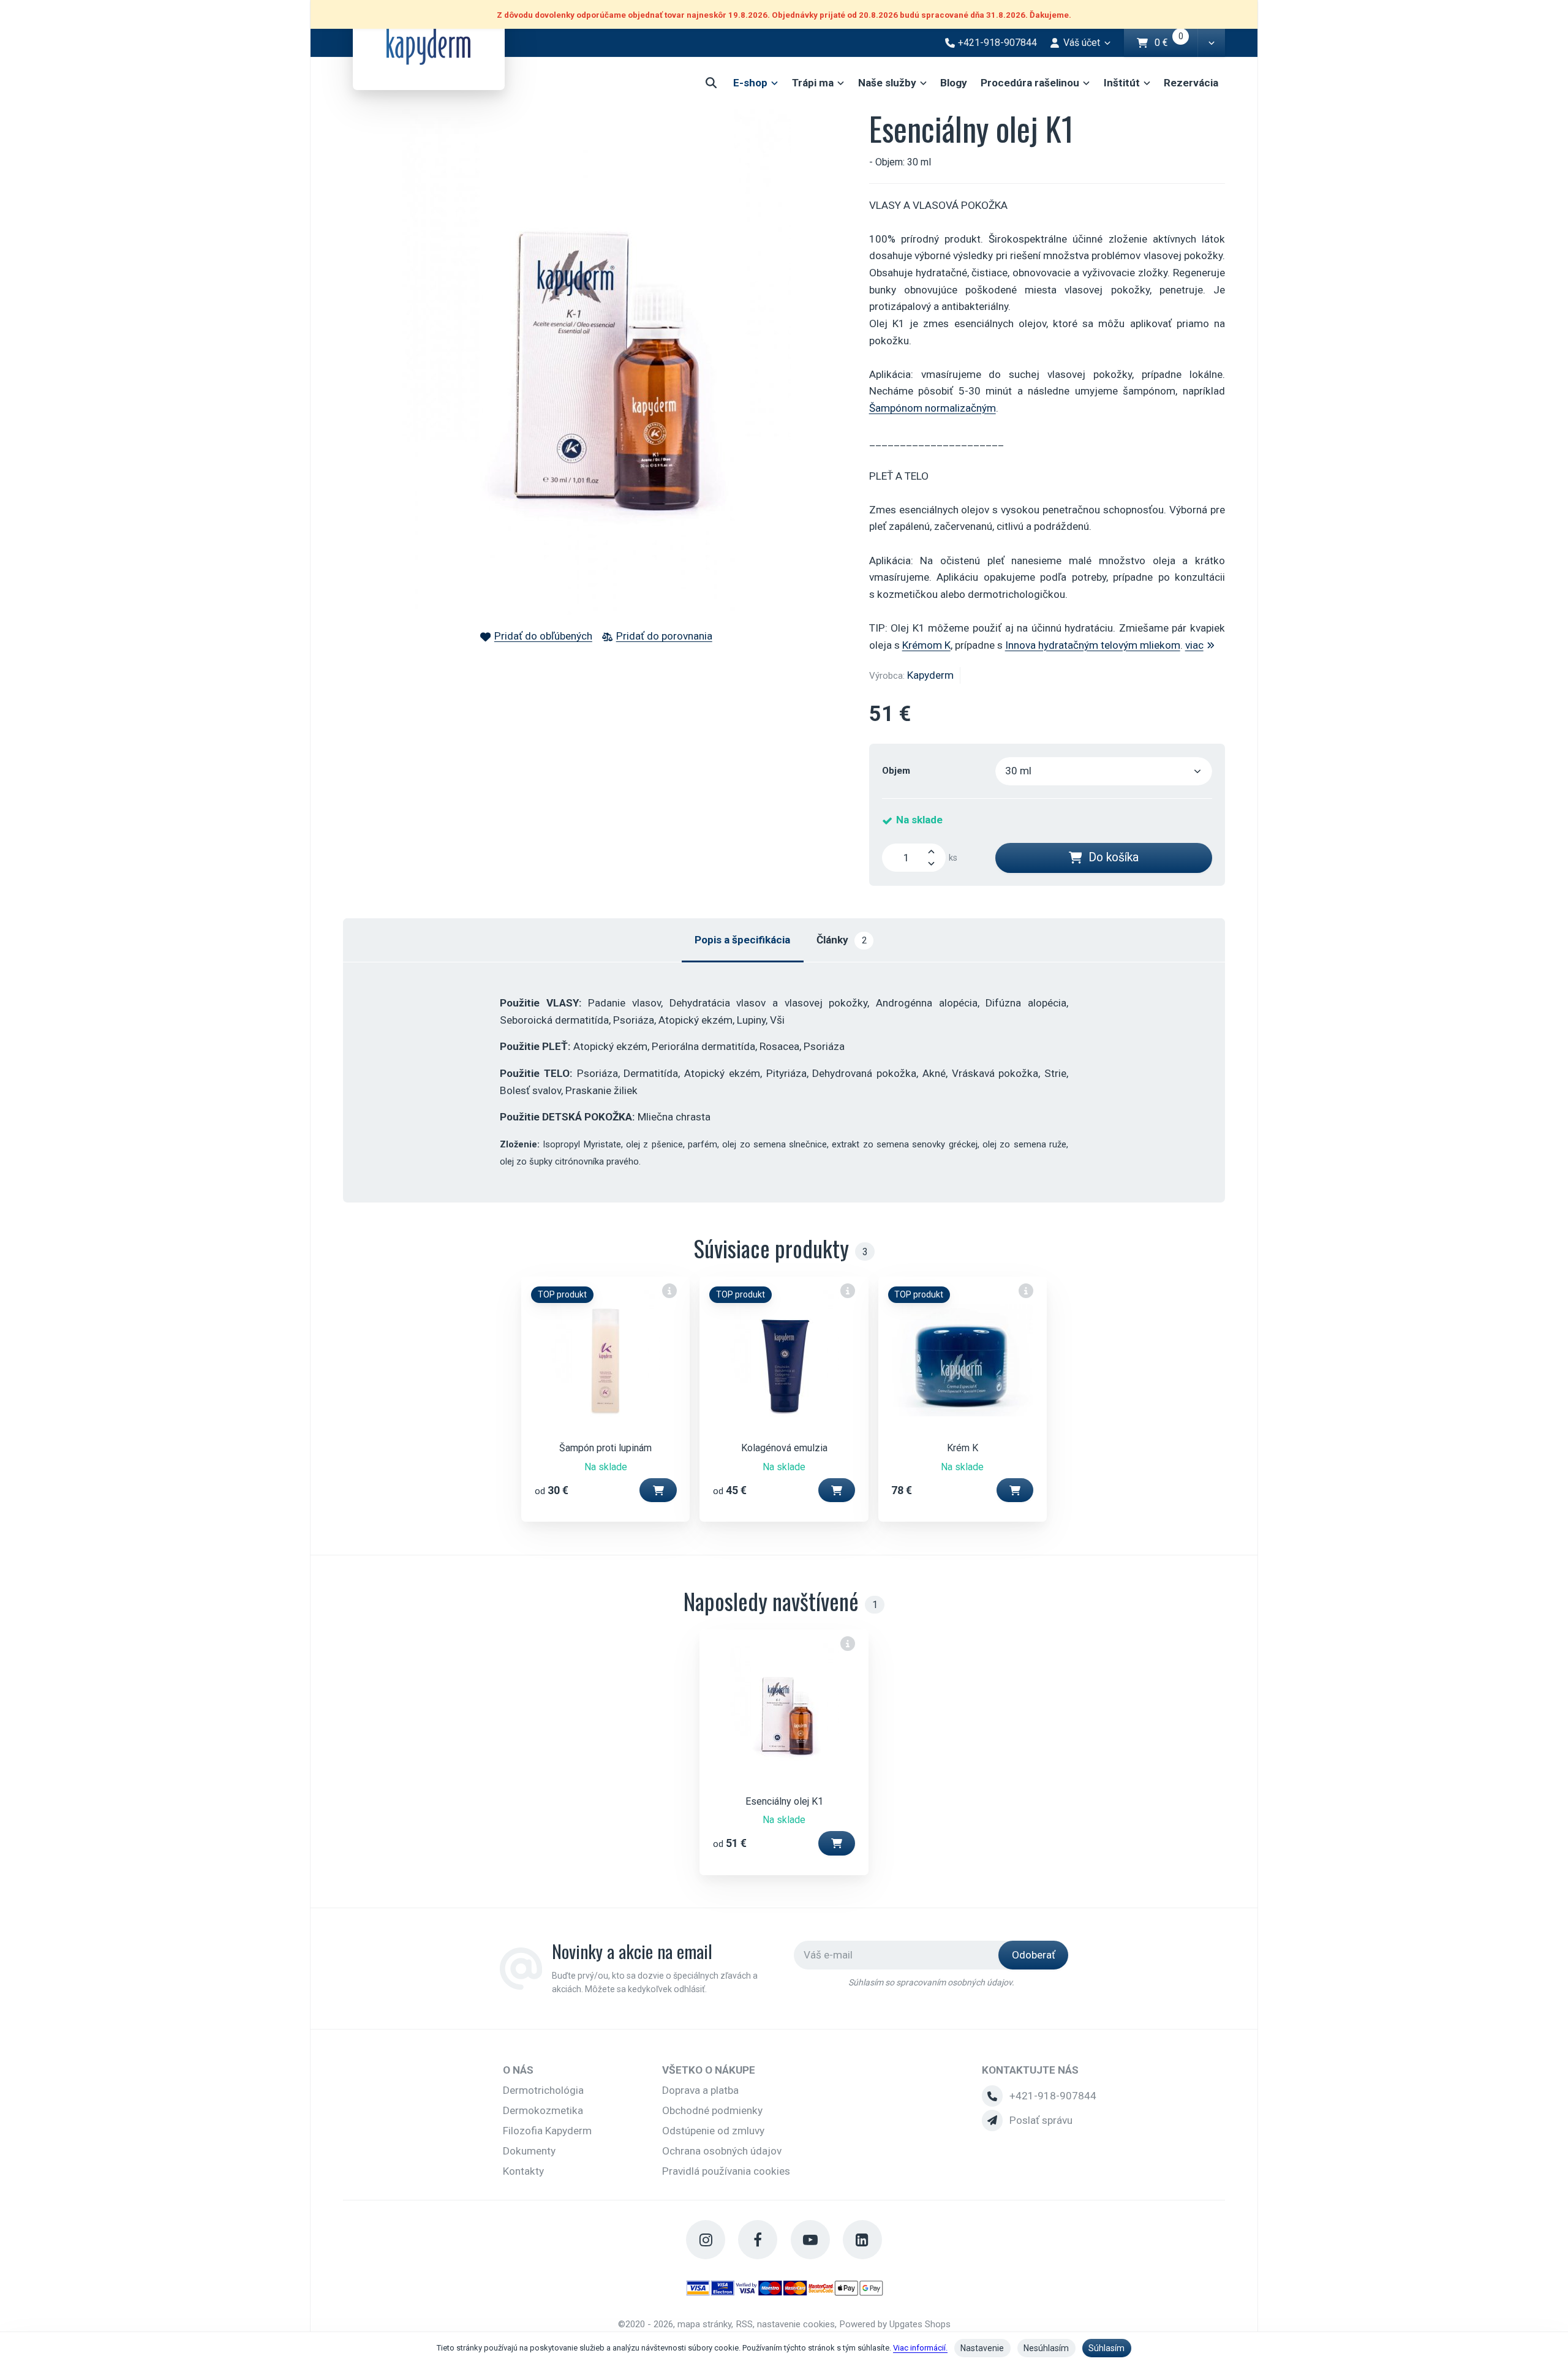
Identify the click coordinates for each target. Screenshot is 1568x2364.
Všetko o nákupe (709, 2070)
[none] (670, 1290)
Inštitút (1122, 83)
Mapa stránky (704, 2324)
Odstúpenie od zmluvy (713, 2131)
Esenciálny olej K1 (784, 1801)
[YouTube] (810, 2240)
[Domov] (429, 45)
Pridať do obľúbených (543, 636)
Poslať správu (1041, 2120)
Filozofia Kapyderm (547, 2131)
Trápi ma (813, 83)
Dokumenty (529, 2151)
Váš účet (1082, 43)
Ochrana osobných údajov (722, 2151)
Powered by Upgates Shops (895, 2324)
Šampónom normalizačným (933, 408)
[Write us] (992, 2120)
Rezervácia (1191, 83)
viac (1194, 645)
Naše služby (887, 83)
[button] (1211, 43)
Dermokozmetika (543, 2110)
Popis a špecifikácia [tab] (742, 940)
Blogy (954, 83)
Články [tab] (841, 940)
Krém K (963, 1448)
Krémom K (926, 645)
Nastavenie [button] (982, 2348)
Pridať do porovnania (664, 636)
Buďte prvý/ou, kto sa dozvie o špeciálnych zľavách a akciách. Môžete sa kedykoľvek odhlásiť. (655, 1983)
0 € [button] (1176, 43)
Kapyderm (930, 675)
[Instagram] (706, 2240)
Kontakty (523, 2171)
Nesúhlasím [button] (1046, 2348)
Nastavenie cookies (796, 2324)
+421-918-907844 (1053, 2096)
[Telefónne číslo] (992, 2096)
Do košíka (1114, 857)
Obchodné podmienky (712, 2110)
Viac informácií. (920, 2348)
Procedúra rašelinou (1030, 83)
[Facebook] (758, 2240)
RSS (744, 2324)
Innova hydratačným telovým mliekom (1093, 645)
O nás (518, 2070)
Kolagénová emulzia (784, 1448)
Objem (896, 771)
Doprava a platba (700, 2090)
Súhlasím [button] (1106, 2348)
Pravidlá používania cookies (726, 2171)
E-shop (750, 83)
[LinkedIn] (862, 2240)
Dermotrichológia (543, 2090)
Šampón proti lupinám (605, 1448)
